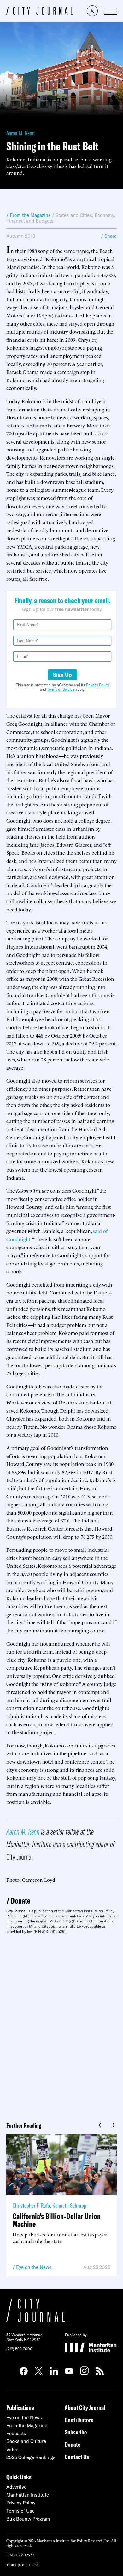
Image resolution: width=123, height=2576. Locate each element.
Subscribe (76, 2432)
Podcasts (16, 2433)
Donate (20, 1901)
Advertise (16, 2487)
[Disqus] (61, 2026)
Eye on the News (34, 2267)
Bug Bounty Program (28, 2519)
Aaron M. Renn (20, 133)
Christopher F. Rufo (31, 2205)
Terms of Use (20, 2511)
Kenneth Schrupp (69, 2205)
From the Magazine (27, 2425)
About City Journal (85, 2407)
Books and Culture (26, 2441)
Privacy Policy (98, 685)
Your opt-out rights (22, 2564)
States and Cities (74, 215)
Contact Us (77, 2457)
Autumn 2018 (21, 236)
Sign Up (62, 675)
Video (12, 2449)
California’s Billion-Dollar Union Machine (57, 2220)
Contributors (79, 2420)
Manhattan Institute (28, 2495)
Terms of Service (61, 689)
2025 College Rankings (31, 2457)
